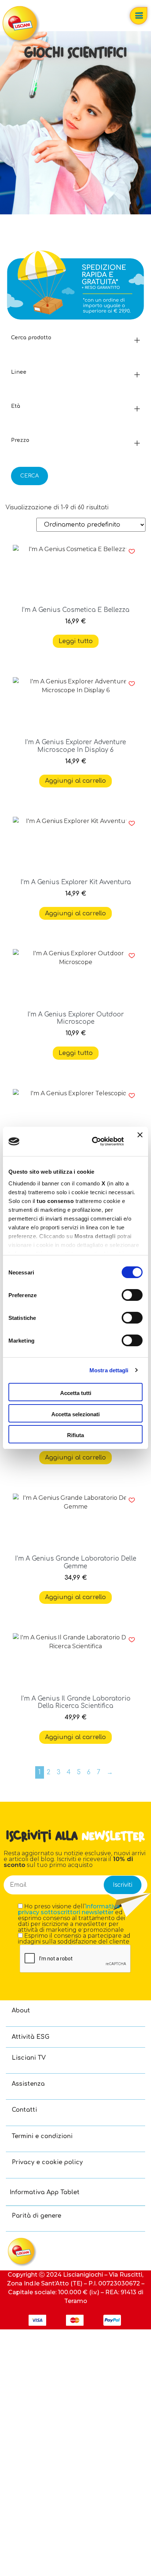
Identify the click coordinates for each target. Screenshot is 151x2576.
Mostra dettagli (109, 1370)
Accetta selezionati (75, 1414)
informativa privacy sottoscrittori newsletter (69, 1909)
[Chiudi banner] (140, 1141)
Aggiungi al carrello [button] (75, 781)
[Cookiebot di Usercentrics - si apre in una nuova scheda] (93, 1141)
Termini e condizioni (42, 2136)
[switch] (132, 1295)
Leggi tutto (76, 641)
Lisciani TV (29, 2058)
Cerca (30, 476)
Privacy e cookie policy (47, 2162)
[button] (132, 551)
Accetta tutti (76, 1393)
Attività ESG (31, 2037)
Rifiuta (75, 1435)
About (21, 2011)
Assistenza (28, 2084)
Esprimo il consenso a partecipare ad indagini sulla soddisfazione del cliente (74, 1939)
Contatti (24, 2110)
